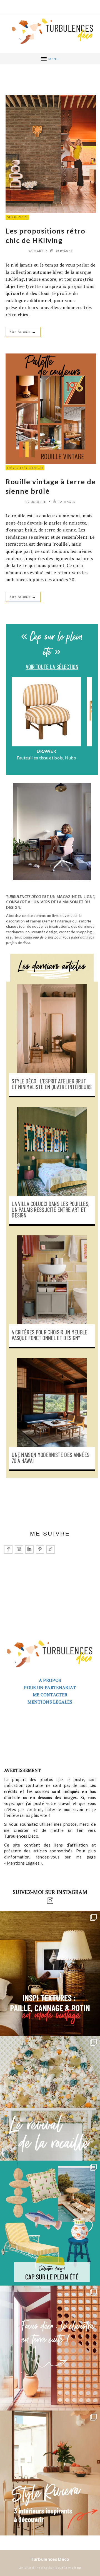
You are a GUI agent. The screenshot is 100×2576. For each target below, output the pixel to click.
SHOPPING (17, 217)
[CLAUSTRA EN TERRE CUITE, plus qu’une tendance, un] (50, 2348)
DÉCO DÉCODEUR (25, 468)
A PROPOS (50, 1680)
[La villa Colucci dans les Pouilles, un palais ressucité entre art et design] (52, 1152)
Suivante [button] (89, 723)
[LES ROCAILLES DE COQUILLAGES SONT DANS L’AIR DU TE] (50, 2098)
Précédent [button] (15, 723)
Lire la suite (23, 332)
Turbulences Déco (50, 2559)
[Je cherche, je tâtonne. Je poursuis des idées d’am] (50, 1973)
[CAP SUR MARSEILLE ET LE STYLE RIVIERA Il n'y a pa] (50, 2473)
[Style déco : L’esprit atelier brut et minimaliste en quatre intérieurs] (52, 1029)
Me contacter (50, 1695)
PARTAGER (64, 251)
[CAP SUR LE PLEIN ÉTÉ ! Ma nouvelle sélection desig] (50, 2223)
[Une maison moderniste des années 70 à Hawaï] (52, 1403)
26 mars (36, 251)
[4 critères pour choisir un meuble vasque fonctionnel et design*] (52, 1280)
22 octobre (36, 502)
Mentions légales (50, 1702)
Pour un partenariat (50, 1688)
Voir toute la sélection (52, 667)
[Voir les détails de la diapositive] (46, 712)
